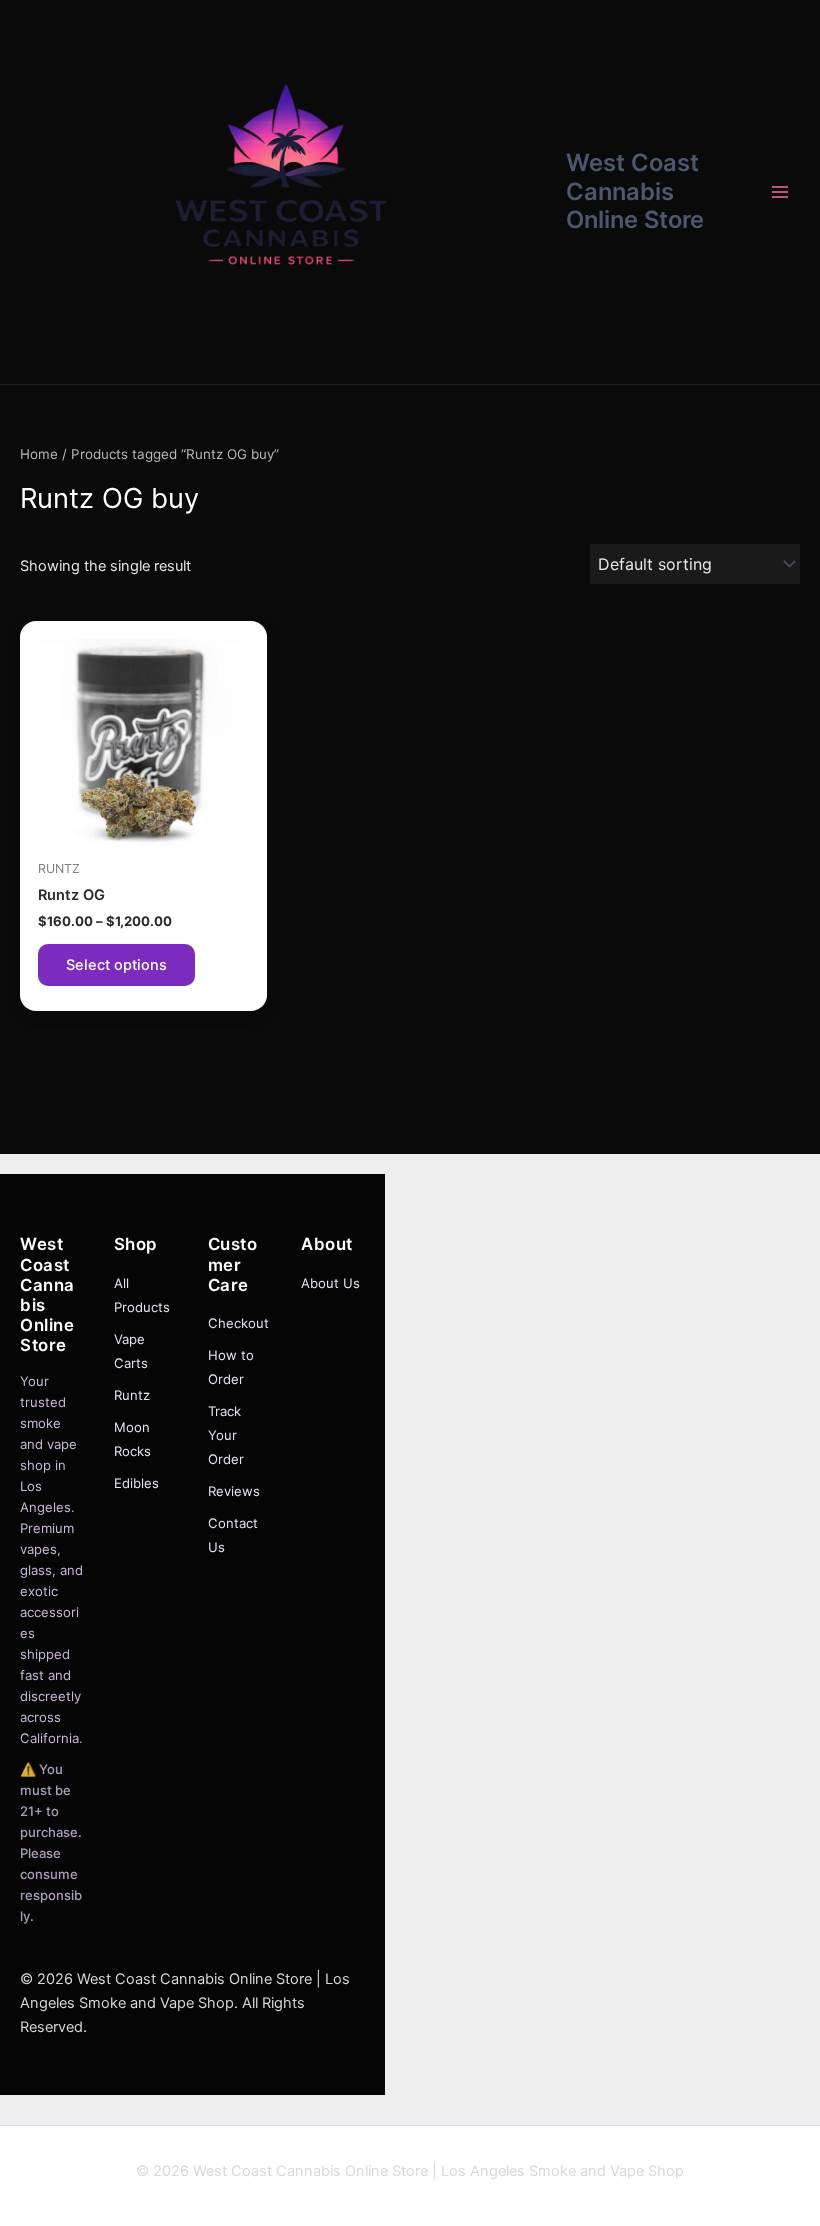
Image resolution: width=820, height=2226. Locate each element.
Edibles (136, 1483)
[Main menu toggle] (780, 192)
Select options (116, 965)
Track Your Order (226, 1435)
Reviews (234, 1491)
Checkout (238, 1323)
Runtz (132, 1395)
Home (39, 454)
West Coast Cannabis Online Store (635, 191)
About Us (330, 1283)
